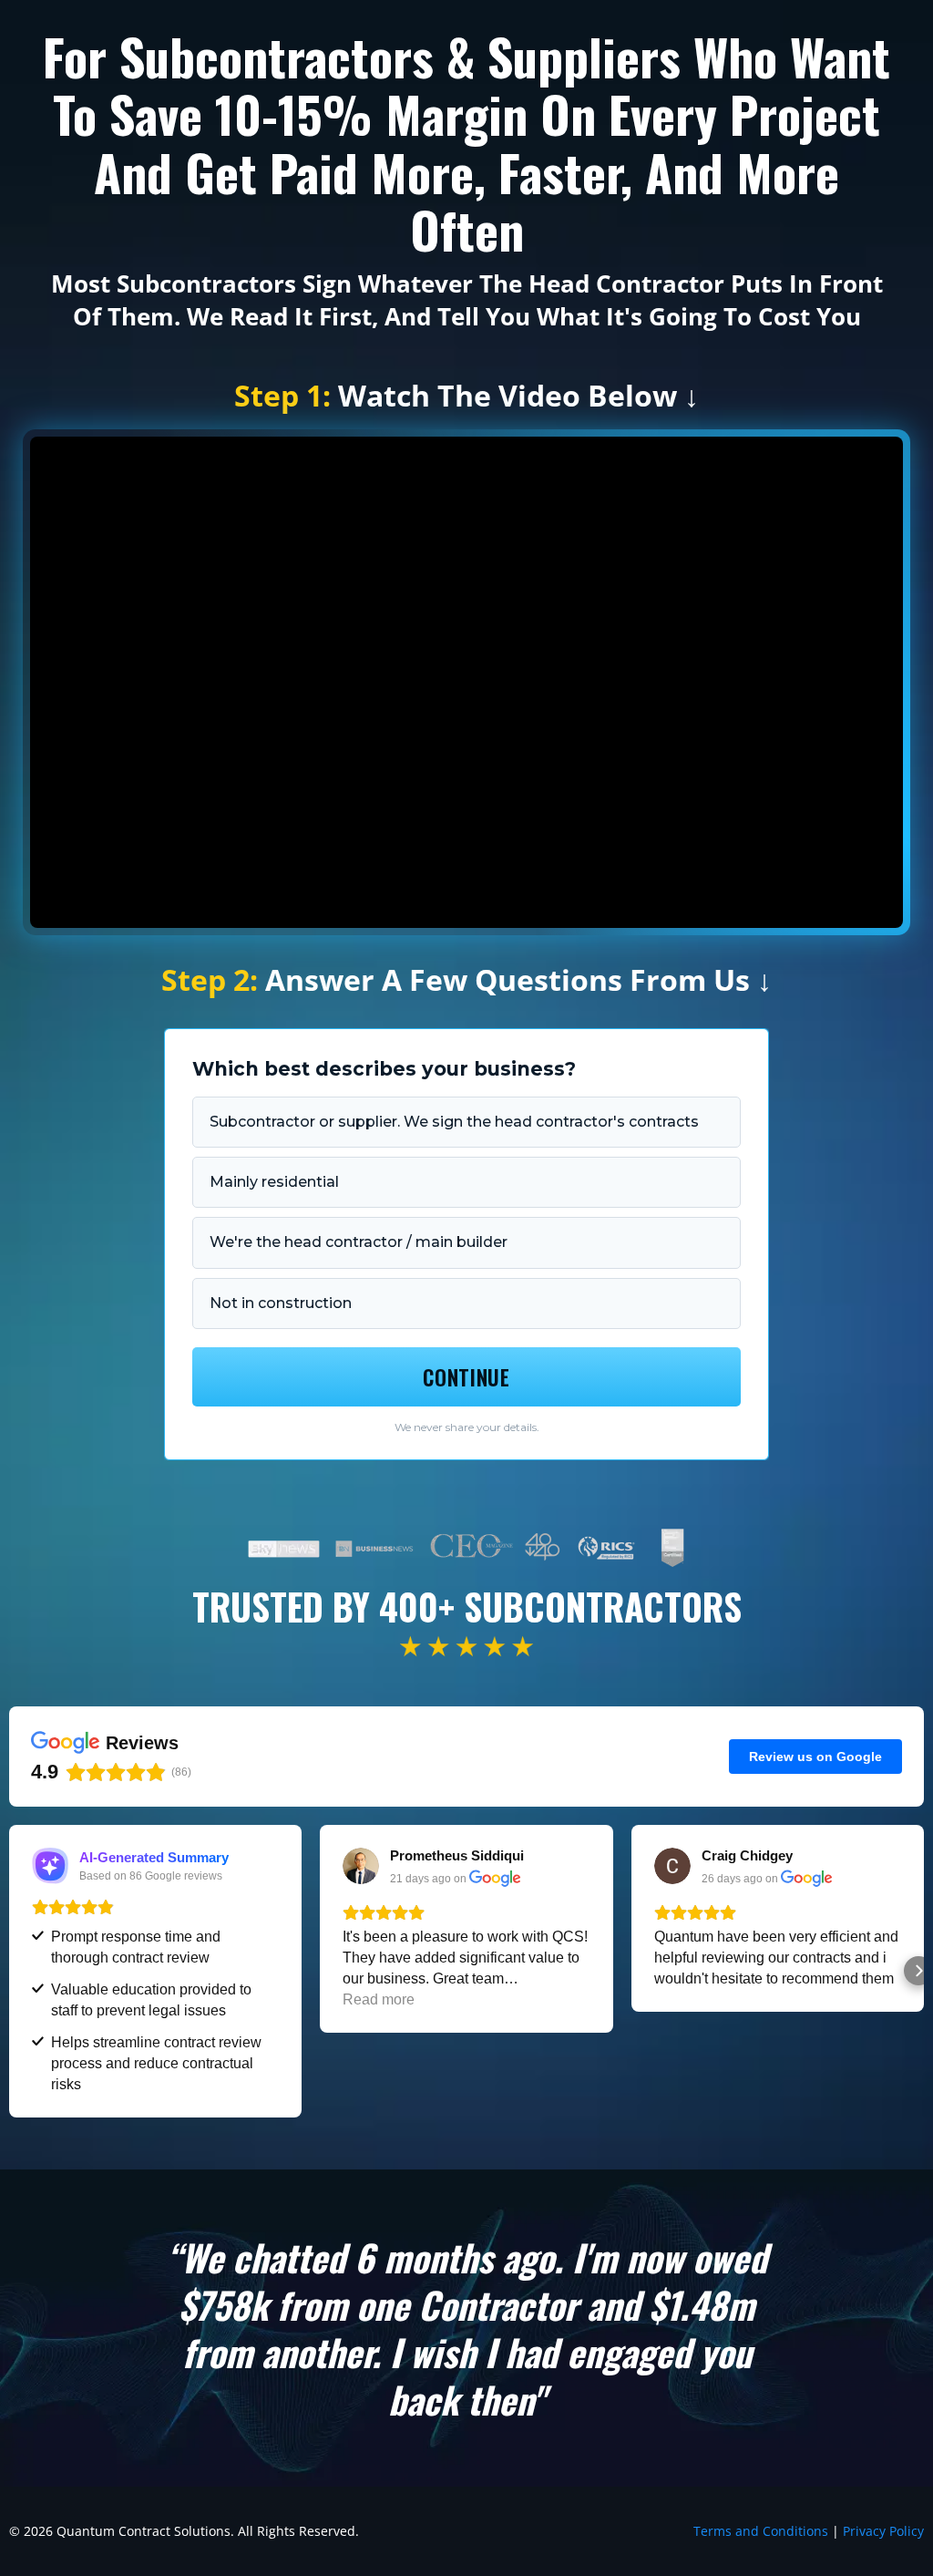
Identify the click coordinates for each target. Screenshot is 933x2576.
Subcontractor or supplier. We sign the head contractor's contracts (454, 1122)
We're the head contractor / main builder (359, 1242)
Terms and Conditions (761, 2531)
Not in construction (281, 1303)
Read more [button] (379, 1999)
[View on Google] (361, 1866)
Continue (466, 1377)
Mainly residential (274, 1182)
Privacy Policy (883, 2531)
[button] (15, 1971)
